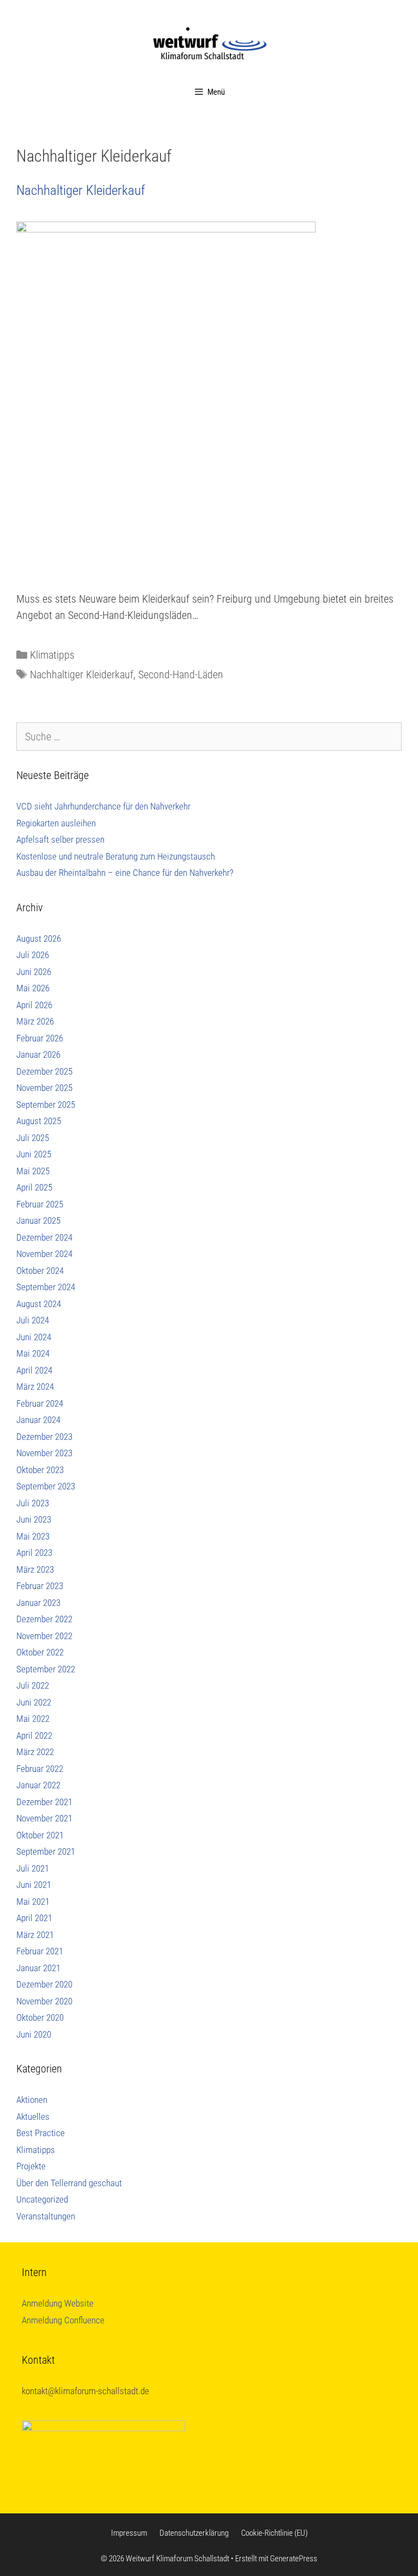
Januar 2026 (38, 1054)
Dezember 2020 (44, 1984)
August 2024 (39, 1304)
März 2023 (35, 1569)
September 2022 (46, 1669)
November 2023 (44, 1453)
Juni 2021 (34, 1885)
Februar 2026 (40, 1038)
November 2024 (44, 1254)
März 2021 (35, 1935)
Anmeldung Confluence (63, 2320)
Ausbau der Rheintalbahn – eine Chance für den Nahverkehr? (125, 873)
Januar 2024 (38, 1420)
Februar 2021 (40, 1951)
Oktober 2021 (40, 1835)
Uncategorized (42, 2199)
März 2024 (35, 1387)
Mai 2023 (33, 1536)
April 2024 (34, 1370)
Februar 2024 (40, 1403)
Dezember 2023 (44, 1437)
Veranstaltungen (46, 2216)
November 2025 (44, 1088)
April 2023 (34, 1553)
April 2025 (34, 1187)
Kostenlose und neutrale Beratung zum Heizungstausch (116, 856)
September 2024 (46, 1287)
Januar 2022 (38, 1785)
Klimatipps (52, 655)
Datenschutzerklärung (194, 2533)
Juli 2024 (33, 1320)
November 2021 (44, 1818)
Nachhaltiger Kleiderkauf (81, 190)
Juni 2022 (34, 1702)
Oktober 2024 (40, 1271)
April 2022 (34, 1735)
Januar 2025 (38, 1220)
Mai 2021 (33, 1902)
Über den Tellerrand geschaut (69, 2183)
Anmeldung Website (58, 2303)
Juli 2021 (33, 1868)
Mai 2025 (33, 1171)
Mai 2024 (33, 1353)
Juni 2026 (34, 972)
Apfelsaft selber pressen (60, 839)
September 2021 (46, 1851)
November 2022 (44, 1636)
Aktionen (32, 2100)
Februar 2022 (40, 1769)
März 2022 (35, 1752)
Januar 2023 (38, 1603)
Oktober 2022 (40, 1652)
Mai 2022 (33, 1719)
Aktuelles (33, 2117)
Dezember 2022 (44, 1619)
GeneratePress (294, 2559)
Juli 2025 (33, 1138)
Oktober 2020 (40, 2017)
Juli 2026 (33, 955)
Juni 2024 (34, 1337)
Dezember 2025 (44, 1071)
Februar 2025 (40, 1204)
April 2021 (34, 1918)
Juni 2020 (34, 2034)
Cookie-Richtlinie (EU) (274, 2533)
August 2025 (39, 1121)
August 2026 (39, 939)
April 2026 (34, 1005)
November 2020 (44, 2001)
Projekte (31, 2166)
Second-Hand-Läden (181, 674)
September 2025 (46, 1105)
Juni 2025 (34, 1154)
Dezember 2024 (44, 1237)
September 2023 (46, 1486)
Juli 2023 (33, 1503)
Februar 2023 (40, 1586)
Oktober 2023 (40, 1470)
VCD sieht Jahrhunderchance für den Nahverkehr (103, 806)
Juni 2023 (34, 1519)
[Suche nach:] (209, 737)
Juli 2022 (33, 1685)
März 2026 (35, 1021)
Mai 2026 (33, 988)
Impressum (129, 2533)
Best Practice (41, 2133)
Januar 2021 (38, 1968)
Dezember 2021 (44, 1802)
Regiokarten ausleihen (56, 823)
